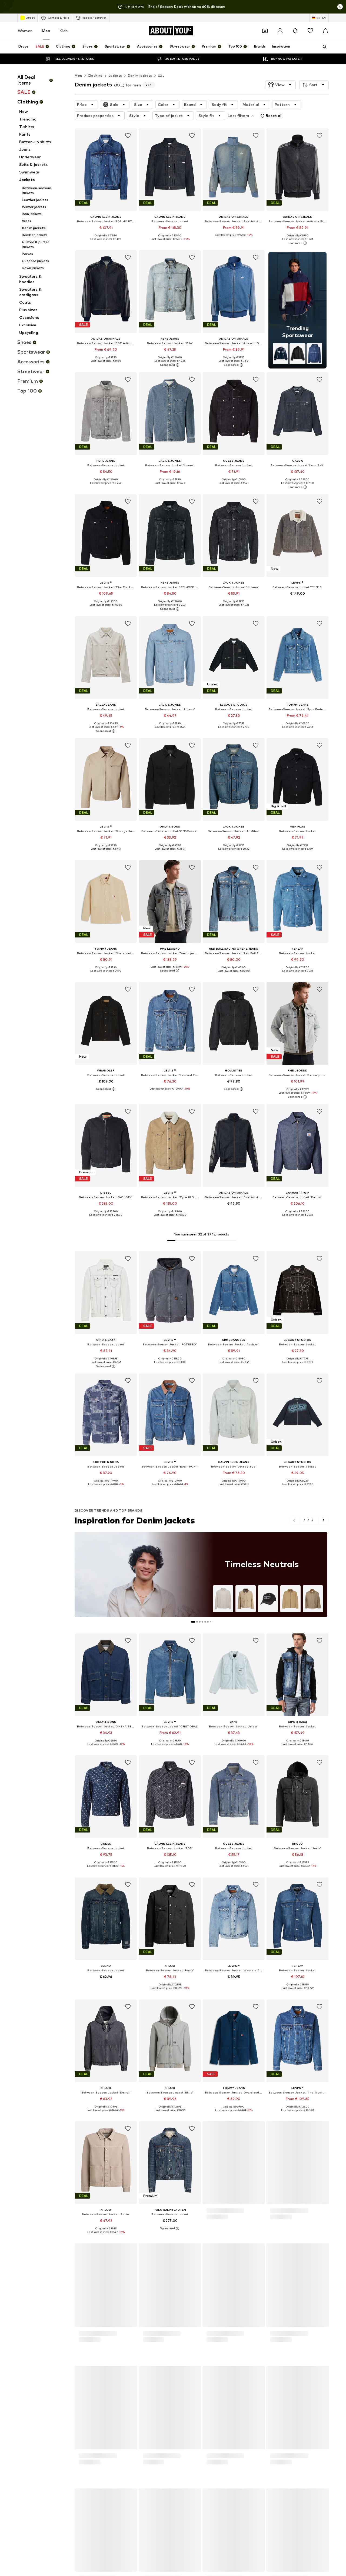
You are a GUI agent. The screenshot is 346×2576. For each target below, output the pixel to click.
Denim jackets (140, 76)
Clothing (95, 76)
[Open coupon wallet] (265, 31)
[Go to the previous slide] (294, 1520)
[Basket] (325, 31)
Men (46, 31)
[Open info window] (340, 7)
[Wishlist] (310, 31)
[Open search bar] (323, 47)
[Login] (280, 31)
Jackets (115, 76)
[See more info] (106, 243)
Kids (64, 31)
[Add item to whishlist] (128, 136)
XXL (161, 76)
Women (25, 31)
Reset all (274, 115)
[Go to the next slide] (323, 1520)
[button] (280, 85)
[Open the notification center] (295, 31)
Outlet (30, 18)
